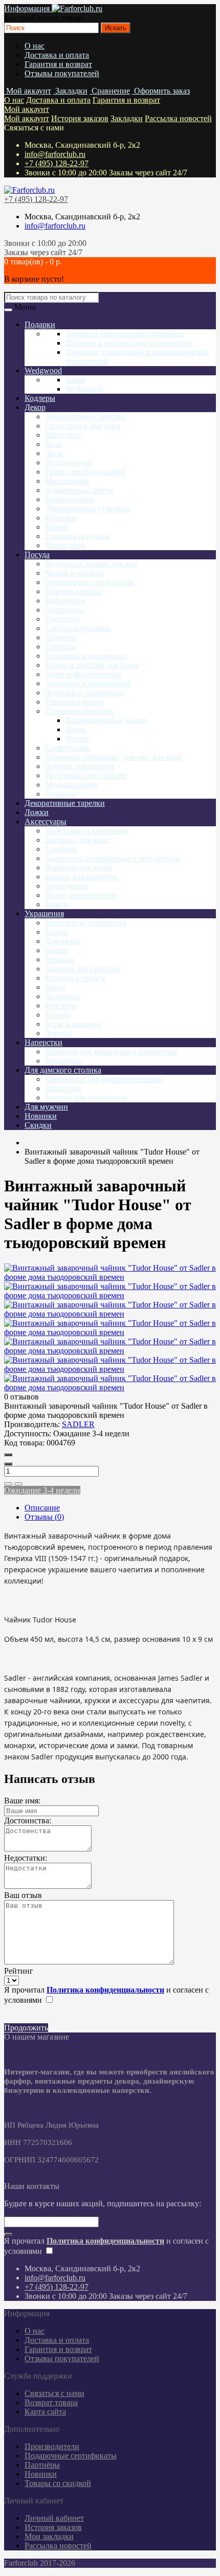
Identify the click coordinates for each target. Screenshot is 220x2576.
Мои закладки (49, 2536)
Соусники (62, 619)
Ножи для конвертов (81, 895)
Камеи (56, 932)
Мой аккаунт (27, 109)
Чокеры (58, 1033)
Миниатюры (67, 481)
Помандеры (65, 545)
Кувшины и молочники (86, 656)
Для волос (63, 941)
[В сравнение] (18, 1484)
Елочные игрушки (77, 536)
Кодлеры (40, 398)
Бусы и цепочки (73, 1024)
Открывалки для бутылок (90, 582)
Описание (42, 1508)
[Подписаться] (8, 2234)
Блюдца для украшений (86, 1098)
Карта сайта (45, 2412)
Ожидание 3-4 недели (42, 1490)
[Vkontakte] (5, 2177)
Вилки (77, 739)
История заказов (80, 118)
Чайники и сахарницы (84, 693)
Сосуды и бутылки (78, 628)
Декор (35, 407)
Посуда (37, 555)
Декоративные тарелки (85, 416)
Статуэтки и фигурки (83, 426)
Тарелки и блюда (75, 702)
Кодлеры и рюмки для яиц (91, 564)
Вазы (54, 444)
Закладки (127, 118)
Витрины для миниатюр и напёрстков (112, 1052)
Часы (54, 453)
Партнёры (42, 2465)
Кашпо (57, 527)
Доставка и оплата (57, 55)
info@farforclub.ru (55, 154)
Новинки (41, 1116)
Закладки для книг (78, 840)
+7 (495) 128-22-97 (57, 163)
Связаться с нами (54, 2393)
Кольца (58, 1015)
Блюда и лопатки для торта (92, 665)
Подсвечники (69, 462)
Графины (61, 794)
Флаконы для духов (79, 867)
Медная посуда (71, 785)
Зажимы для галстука (82, 969)
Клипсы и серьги (75, 978)
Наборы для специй (80, 766)
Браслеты (61, 1005)
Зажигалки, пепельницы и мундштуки (112, 858)
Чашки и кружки (74, 573)
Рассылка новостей (178, 118)
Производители (52, 2446)
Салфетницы (68, 748)
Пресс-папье (67, 886)
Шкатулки (63, 435)
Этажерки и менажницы (88, 683)
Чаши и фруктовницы (83, 674)
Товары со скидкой (58, 2483)
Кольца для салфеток (81, 877)
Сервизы (60, 647)
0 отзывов (21, 1397)
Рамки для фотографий (85, 472)
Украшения (44, 913)
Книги (57, 904)
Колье (55, 987)
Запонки (60, 959)
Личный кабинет (54, 2518)
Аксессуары (46, 821)
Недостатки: (26, 1858)
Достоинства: (28, 1821)
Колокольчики (70, 499)
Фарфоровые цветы (79, 490)
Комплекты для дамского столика (104, 1079)
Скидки (38, 1125)
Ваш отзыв (23, 1895)
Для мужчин (46, 1107)
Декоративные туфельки (88, 509)
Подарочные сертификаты (71, 2456)
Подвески (62, 996)
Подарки (40, 324)
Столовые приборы (79, 711)
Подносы (61, 637)
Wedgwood (43, 370)
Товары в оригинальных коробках (125, 334)
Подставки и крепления (87, 831)
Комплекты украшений (86, 923)
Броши (57, 950)
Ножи (76, 729)
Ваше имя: (22, 1801)
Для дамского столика (63, 1070)
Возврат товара (51, 2402)
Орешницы (65, 610)
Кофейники (65, 601)
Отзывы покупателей (62, 73)
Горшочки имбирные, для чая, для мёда (114, 757)
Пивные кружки (74, 591)
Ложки (37, 812)
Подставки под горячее (86, 775)
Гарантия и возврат (58, 64)
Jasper (75, 380)
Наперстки (43, 1042)
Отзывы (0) (44, 1517)
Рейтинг (19, 1971)
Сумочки (61, 849)
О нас (35, 46)
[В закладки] (8, 1484)
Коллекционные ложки (106, 720)
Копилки (61, 518)
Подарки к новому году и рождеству (129, 343)
